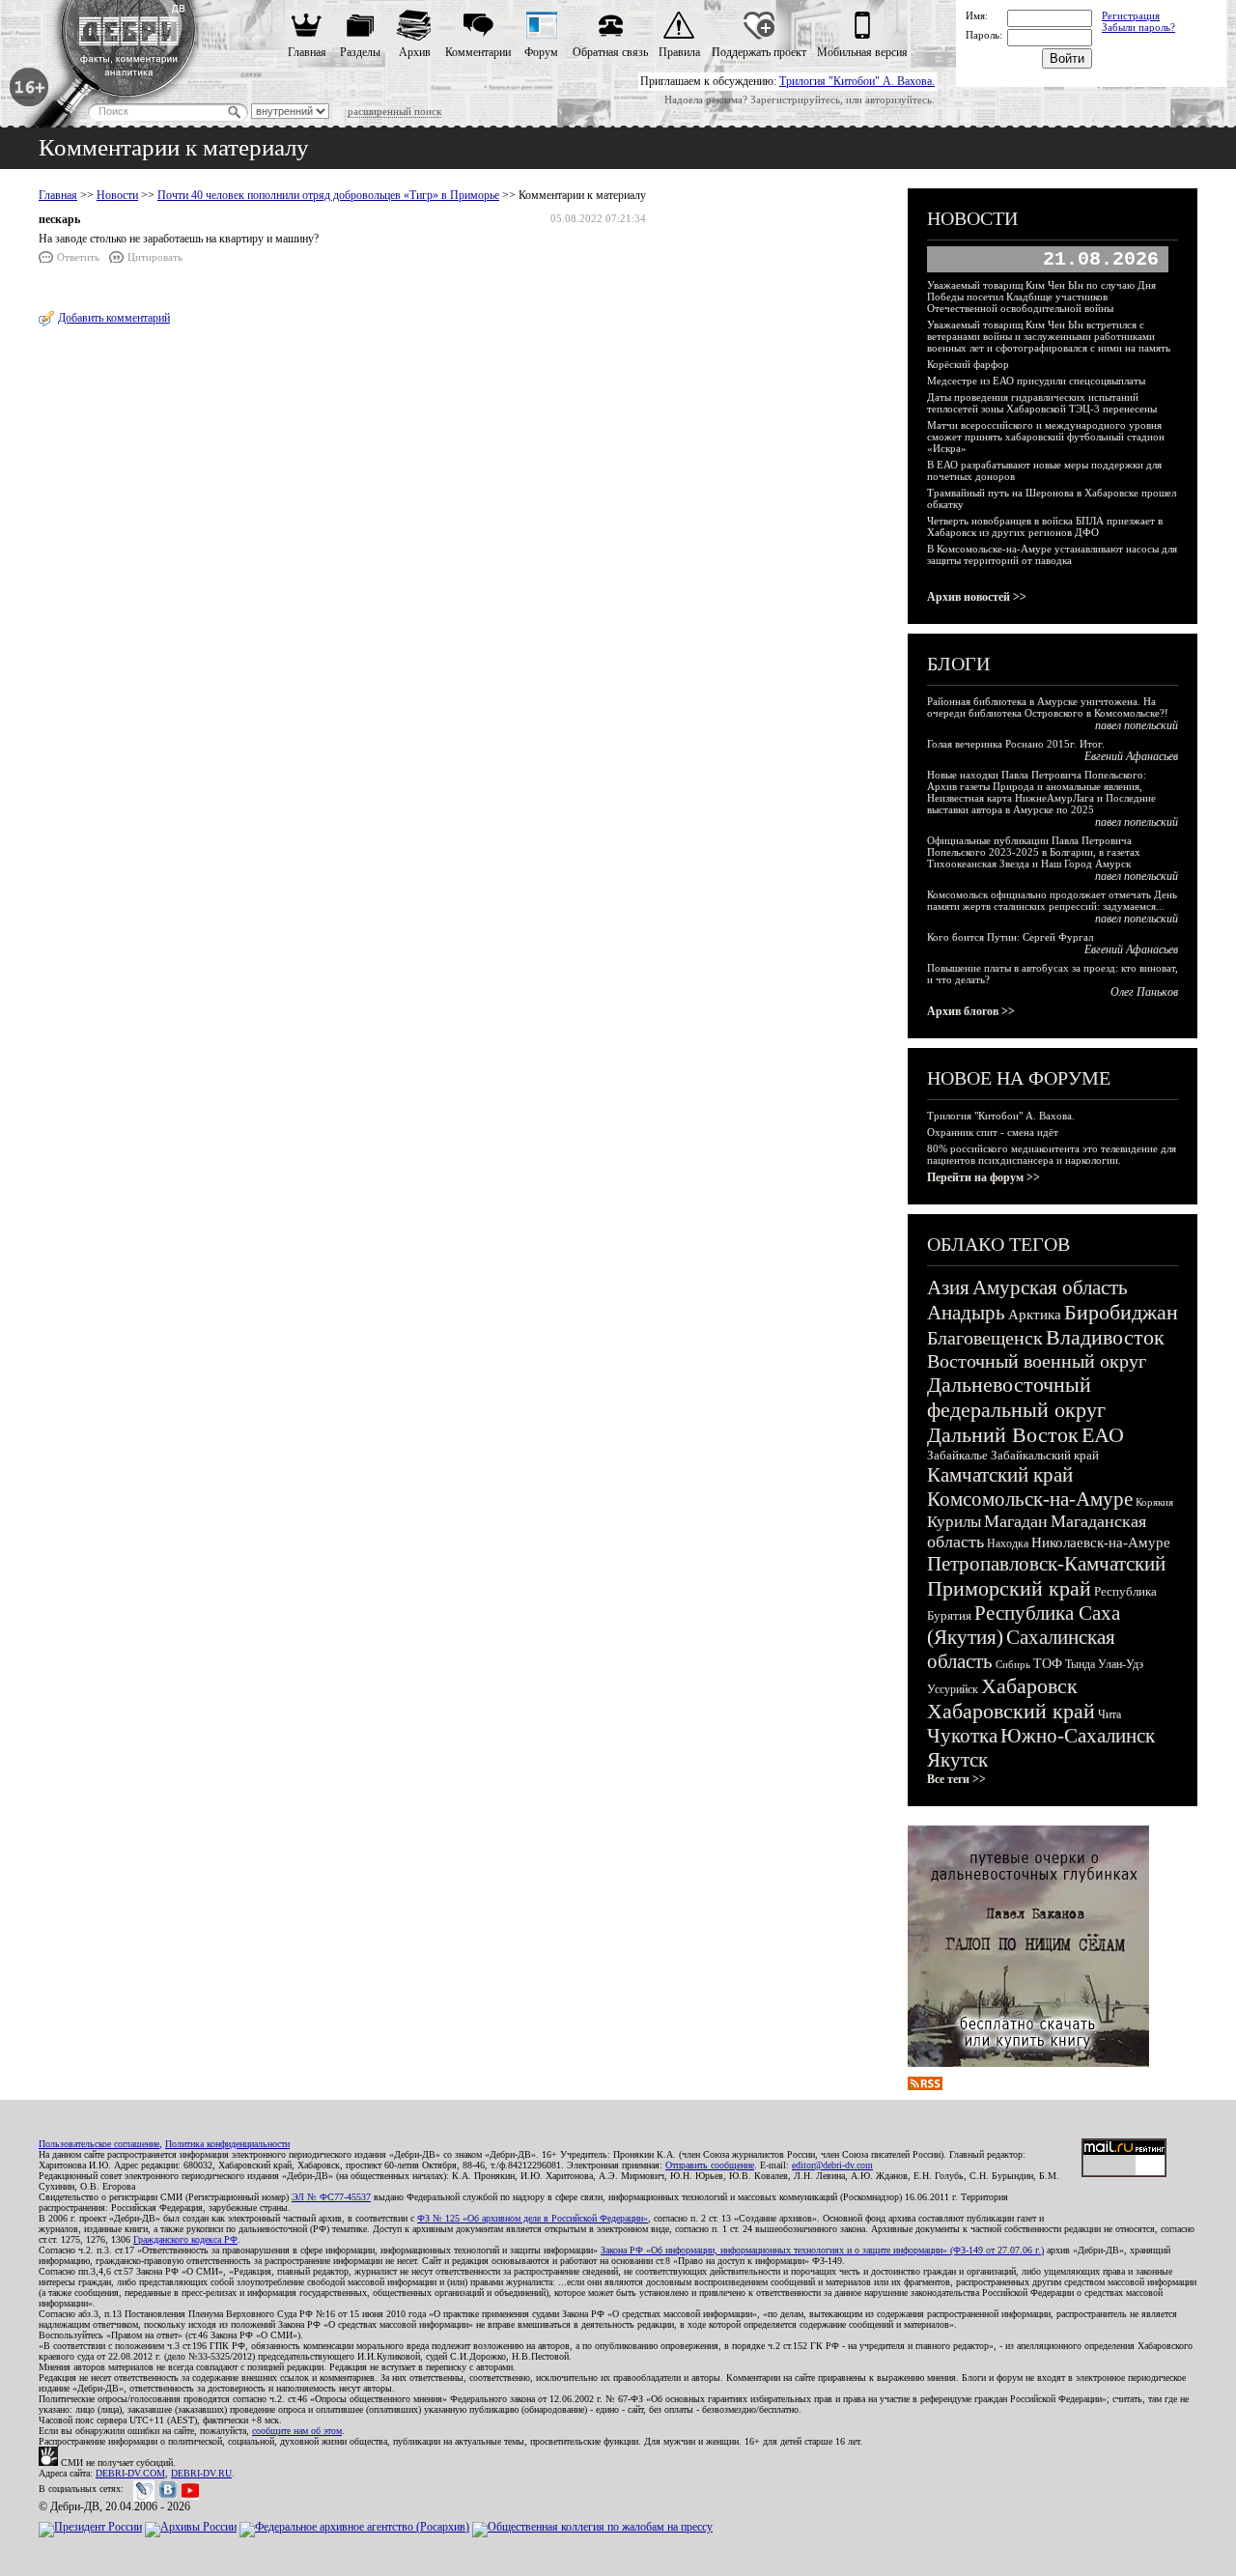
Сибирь (1013, 1664)
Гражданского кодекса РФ (185, 2239)
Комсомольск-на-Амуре (1030, 1499)
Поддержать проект (759, 52)
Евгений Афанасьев (1131, 756)
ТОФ (1048, 1664)
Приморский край (1009, 1588)
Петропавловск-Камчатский (1046, 1564)
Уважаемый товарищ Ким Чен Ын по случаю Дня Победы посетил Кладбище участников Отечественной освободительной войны (1041, 297)
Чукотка (962, 1736)
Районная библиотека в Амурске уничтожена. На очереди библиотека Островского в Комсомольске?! (1048, 707)
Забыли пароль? (1138, 27)
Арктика (1035, 1315)
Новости (117, 195)
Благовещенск (985, 1338)
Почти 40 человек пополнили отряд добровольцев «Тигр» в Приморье (328, 195)
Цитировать (155, 257)
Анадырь (966, 1313)
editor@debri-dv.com (832, 2165)
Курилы (954, 1522)
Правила (679, 52)
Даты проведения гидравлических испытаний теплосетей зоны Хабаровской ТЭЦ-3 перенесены (1042, 403)
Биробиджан (1121, 1312)
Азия (948, 1288)
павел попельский (1137, 725)
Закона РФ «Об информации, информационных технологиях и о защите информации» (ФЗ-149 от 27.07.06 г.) (822, 2250)
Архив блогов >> (971, 1011)
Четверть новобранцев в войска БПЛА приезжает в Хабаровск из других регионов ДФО (1045, 526)
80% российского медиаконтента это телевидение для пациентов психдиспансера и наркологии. (1052, 1154)
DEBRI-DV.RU (201, 2473)
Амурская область (1050, 1288)
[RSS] (925, 2086)
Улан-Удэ (1121, 1664)
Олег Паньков (1144, 992)
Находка (1008, 1543)
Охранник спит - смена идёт (993, 1132)
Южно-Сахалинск (1078, 1736)
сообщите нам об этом (297, 2431)
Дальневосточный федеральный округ (1016, 1397)
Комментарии (478, 52)
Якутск (957, 1760)
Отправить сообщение (710, 2165)
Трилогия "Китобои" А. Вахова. (857, 81)
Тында (1080, 1664)
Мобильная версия (862, 52)
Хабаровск (1029, 1686)
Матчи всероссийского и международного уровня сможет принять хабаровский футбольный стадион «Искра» (1046, 437)
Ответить (78, 257)
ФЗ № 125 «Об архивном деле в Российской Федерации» (533, 2218)
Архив (415, 52)
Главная (307, 52)
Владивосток (1105, 1337)
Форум (541, 52)
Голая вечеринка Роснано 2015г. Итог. (1016, 744)
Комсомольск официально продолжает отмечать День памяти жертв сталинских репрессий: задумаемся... (1052, 900)
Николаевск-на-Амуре (1101, 1543)
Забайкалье (957, 1455)
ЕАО (1103, 1435)
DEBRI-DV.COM (130, 2473)
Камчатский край (1000, 1475)
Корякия (1154, 1502)
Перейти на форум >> (983, 1177)
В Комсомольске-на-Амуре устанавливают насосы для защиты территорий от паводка (1052, 554)
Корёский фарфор (968, 364)
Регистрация (1131, 15)
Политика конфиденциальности (227, 2144)
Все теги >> (956, 1779)
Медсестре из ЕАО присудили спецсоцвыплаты (1036, 381)
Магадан (1016, 1521)
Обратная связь (610, 52)
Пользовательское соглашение (99, 2144)
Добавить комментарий (114, 318)
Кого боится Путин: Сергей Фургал (1010, 937)
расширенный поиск (394, 111)
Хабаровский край (1011, 1711)
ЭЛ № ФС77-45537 (331, 2197)
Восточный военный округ (1037, 1361)
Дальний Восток (1003, 1435)
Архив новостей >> (977, 597)
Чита (1110, 1714)
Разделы (360, 52)
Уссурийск (953, 1689)
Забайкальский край (1045, 1455)
